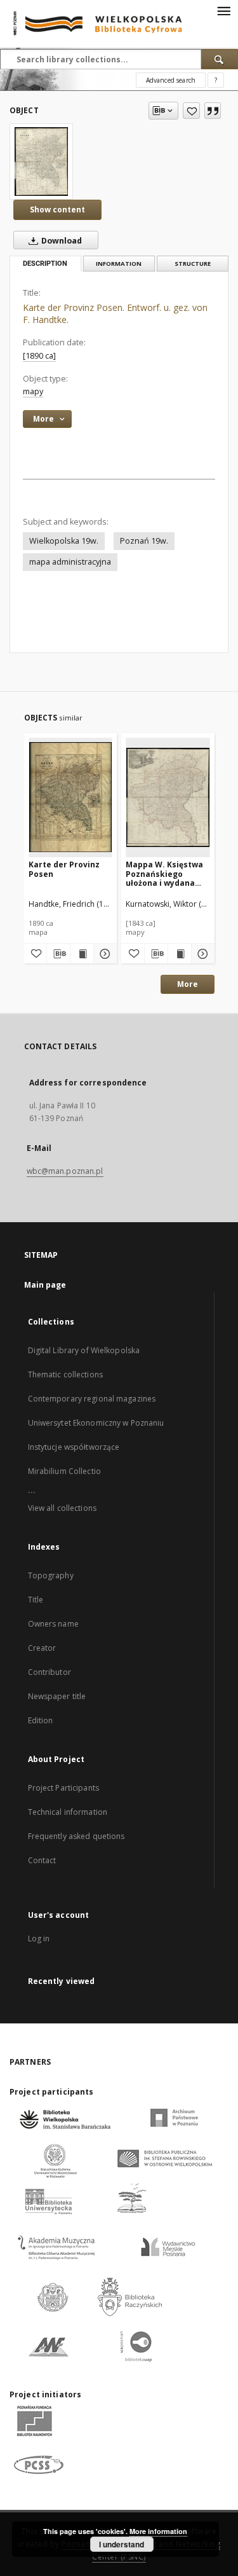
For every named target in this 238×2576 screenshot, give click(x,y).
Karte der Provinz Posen (64, 869)
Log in (39, 1939)
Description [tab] (45, 264)
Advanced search (171, 80)
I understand (122, 2544)
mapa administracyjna (70, 562)
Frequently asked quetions (76, 1836)
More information (158, 2531)
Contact (42, 1860)
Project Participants (63, 1788)
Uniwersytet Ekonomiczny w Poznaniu (96, 1423)
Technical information (68, 1812)
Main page (45, 1285)
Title (36, 1600)
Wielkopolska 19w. (64, 541)
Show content (57, 210)
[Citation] (213, 111)
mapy (33, 391)
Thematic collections (65, 1374)
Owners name (53, 1624)
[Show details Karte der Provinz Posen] (103, 954)
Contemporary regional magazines (92, 1399)
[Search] (220, 59)
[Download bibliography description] (58, 954)
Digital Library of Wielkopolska (84, 1350)
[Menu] (223, 10)
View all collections (62, 1508)
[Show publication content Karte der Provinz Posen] (82, 954)
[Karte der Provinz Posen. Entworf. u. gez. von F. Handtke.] (41, 162)
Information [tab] (119, 264)
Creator (42, 1648)
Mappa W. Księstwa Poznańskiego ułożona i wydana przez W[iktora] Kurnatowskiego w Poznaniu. (164, 873)
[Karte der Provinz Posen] (71, 797)
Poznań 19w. (144, 541)
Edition (41, 1720)
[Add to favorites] (191, 111)
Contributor (50, 1672)
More (188, 984)
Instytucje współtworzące (74, 1447)
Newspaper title (57, 1696)
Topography (51, 1575)
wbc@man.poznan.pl (65, 1171)
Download (61, 241)
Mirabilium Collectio (64, 1471)
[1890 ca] (39, 356)
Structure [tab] (193, 264)
